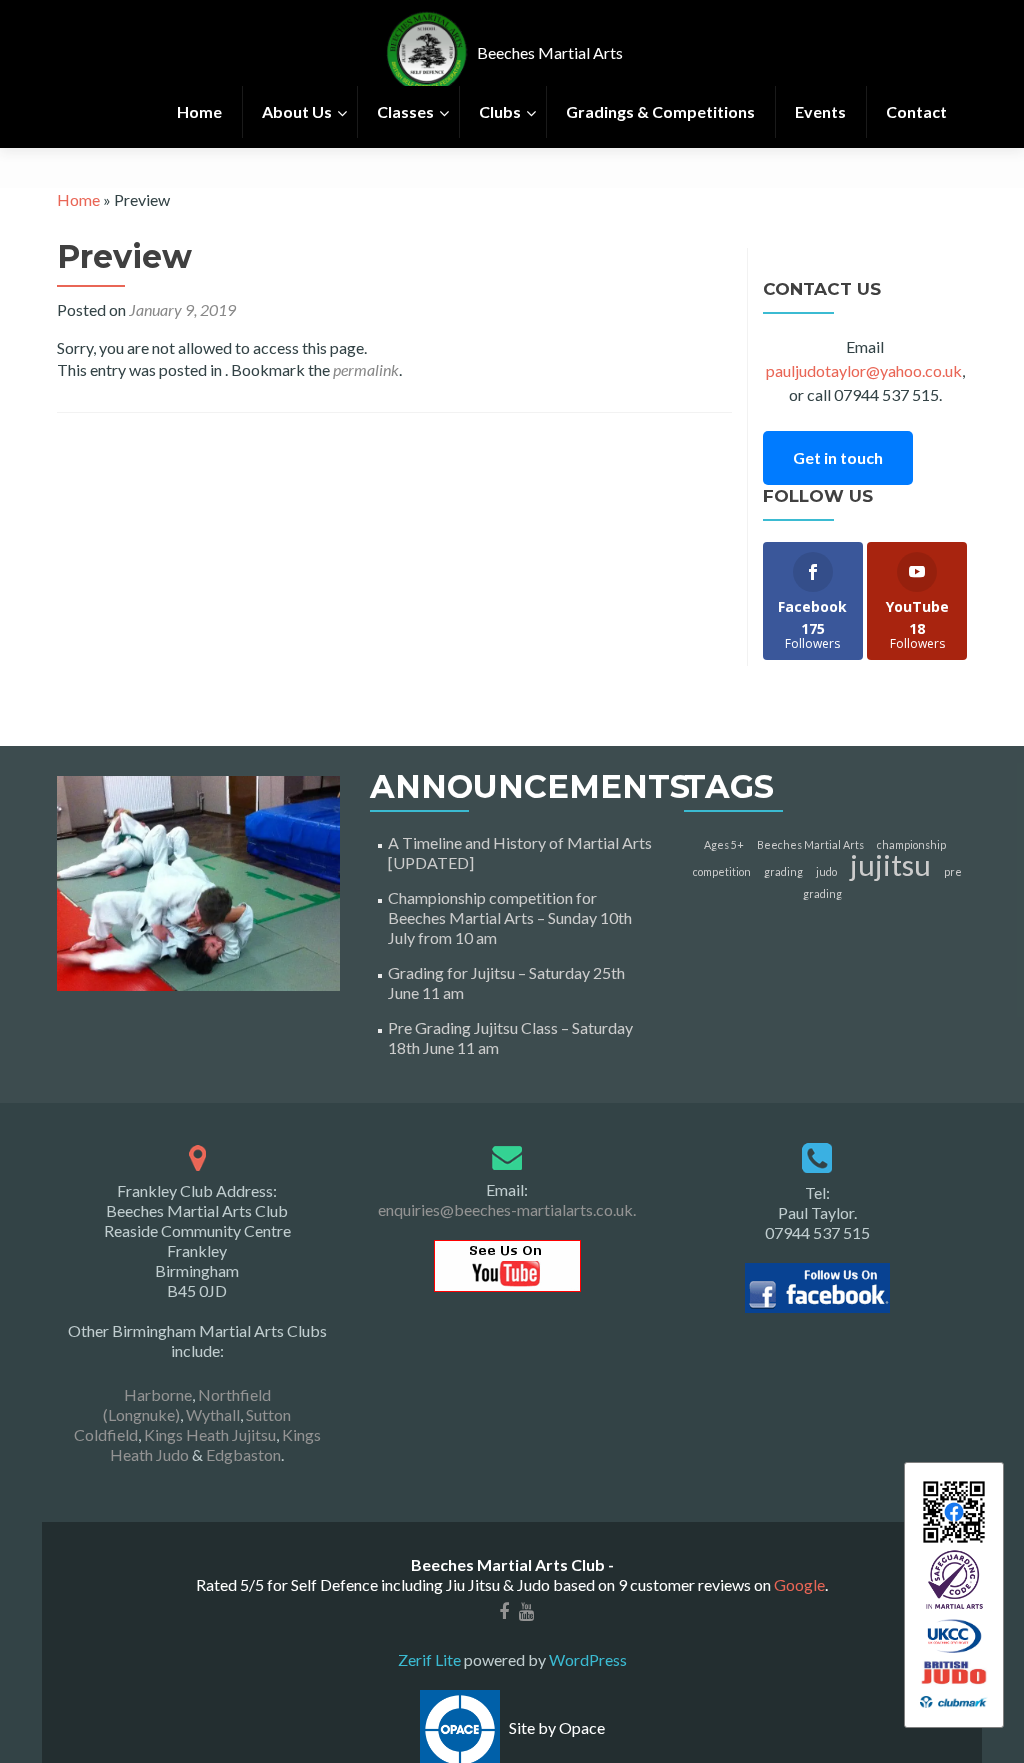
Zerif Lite (431, 1659)
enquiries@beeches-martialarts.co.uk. (507, 1209)
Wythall (213, 1414)
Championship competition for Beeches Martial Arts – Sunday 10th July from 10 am (510, 917)
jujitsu (890, 864)
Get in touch (838, 457)
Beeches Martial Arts (810, 844)
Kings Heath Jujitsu (210, 1434)
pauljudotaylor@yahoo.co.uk (864, 370)
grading (783, 871)
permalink (366, 369)
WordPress (586, 1659)
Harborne (158, 1394)
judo (826, 871)
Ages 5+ (724, 844)
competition (722, 871)
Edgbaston (243, 1454)
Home (78, 199)
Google (799, 1584)
